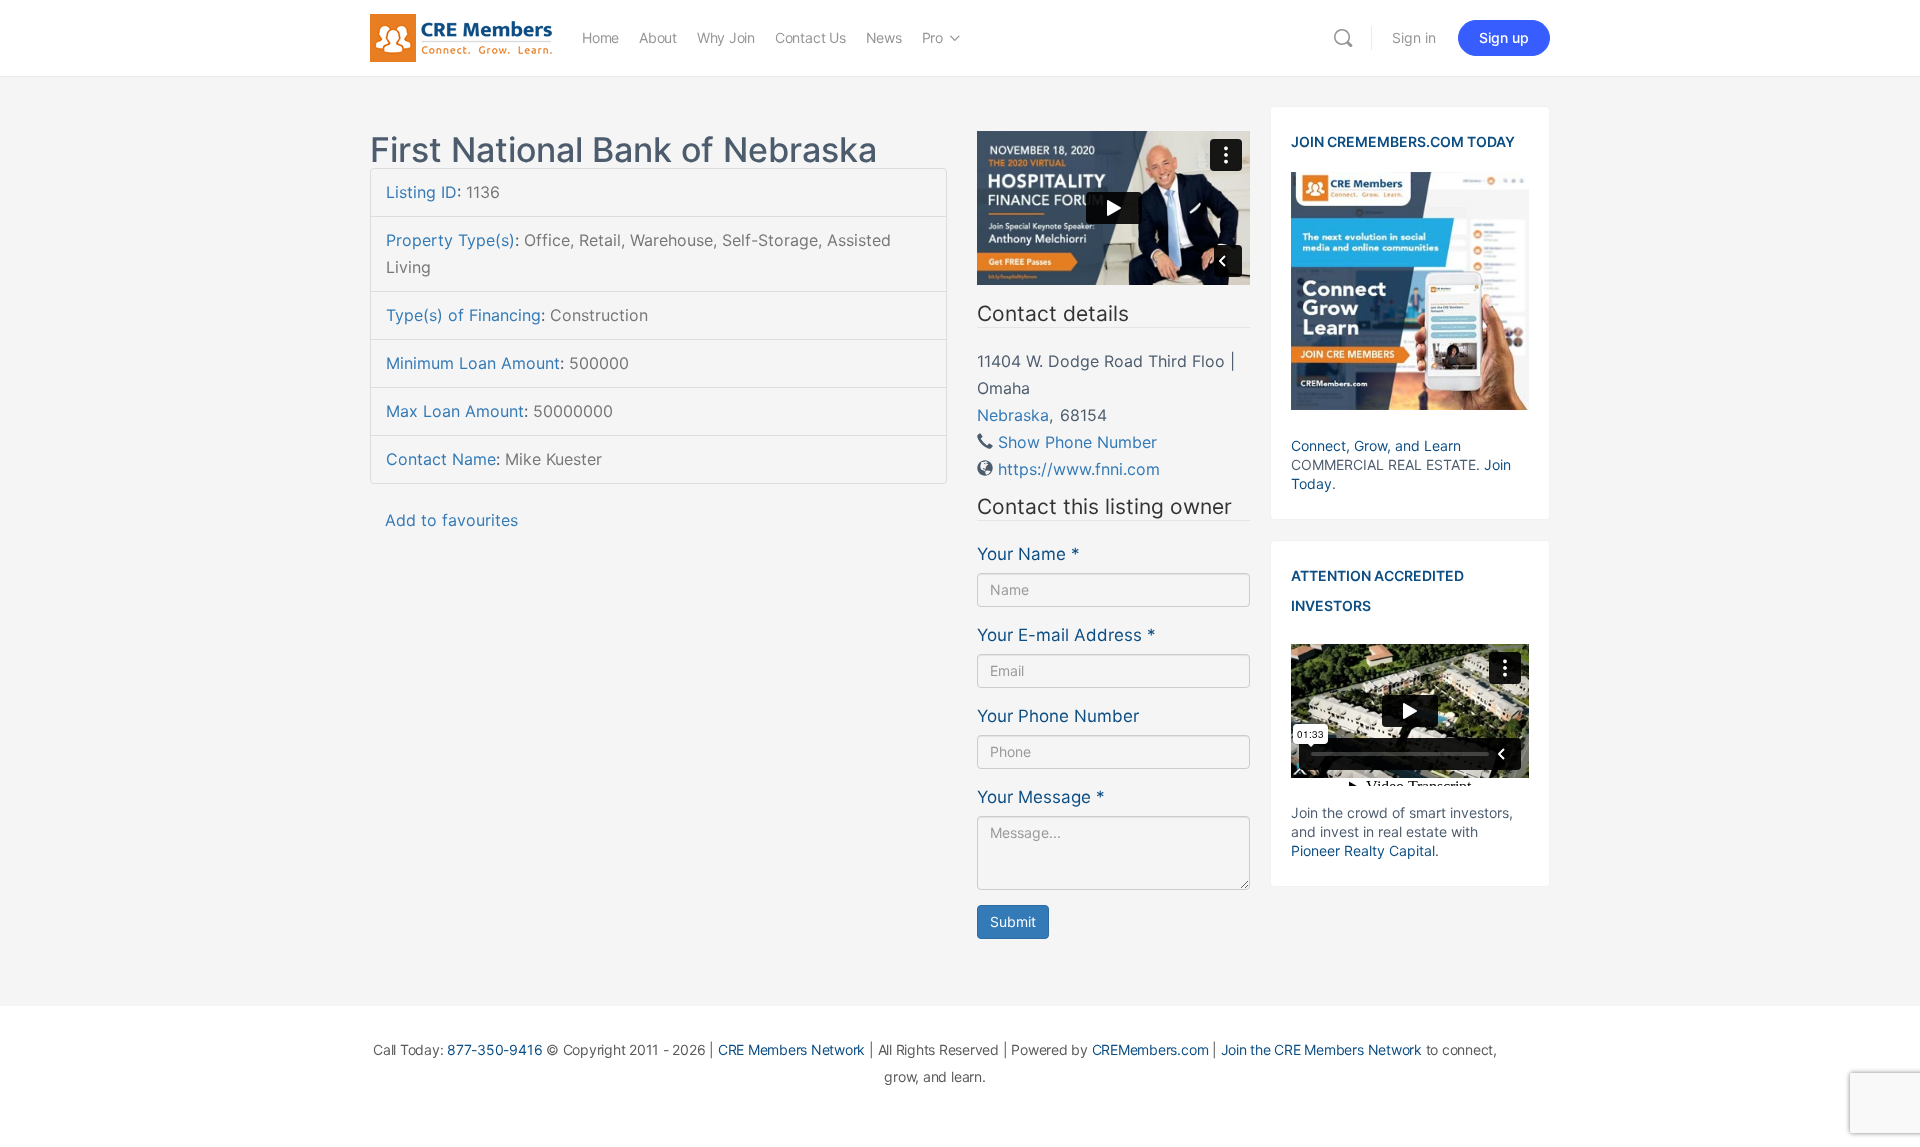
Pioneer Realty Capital (1363, 850)
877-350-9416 (494, 1049)
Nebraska (1013, 415)
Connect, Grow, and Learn (1376, 445)
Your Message (1041, 797)
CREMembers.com (1150, 1049)
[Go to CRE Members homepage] (461, 36)
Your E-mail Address (1066, 635)
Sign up (1504, 37)
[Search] (1343, 38)
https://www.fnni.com (1079, 469)
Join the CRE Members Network (1321, 1049)
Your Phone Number (1058, 716)
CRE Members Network (791, 1049)
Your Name (1028, 554)
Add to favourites (451, 520)
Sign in (1414, 37)
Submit (1013, 921)
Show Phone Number (1077, 442)
